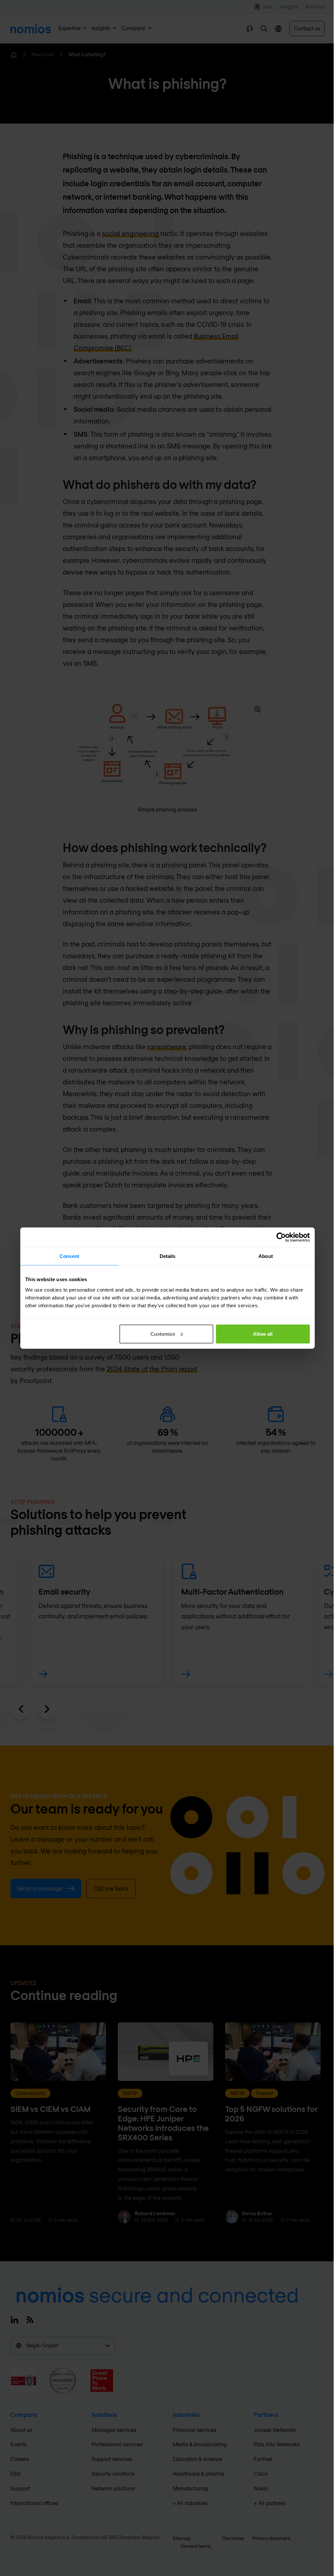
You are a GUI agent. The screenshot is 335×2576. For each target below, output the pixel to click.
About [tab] (266, 1256)
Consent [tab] (69, 1256)
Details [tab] (168, 1256)
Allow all (263, 1334)
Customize (163, 1334)
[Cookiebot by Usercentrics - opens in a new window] (281, 1237)
